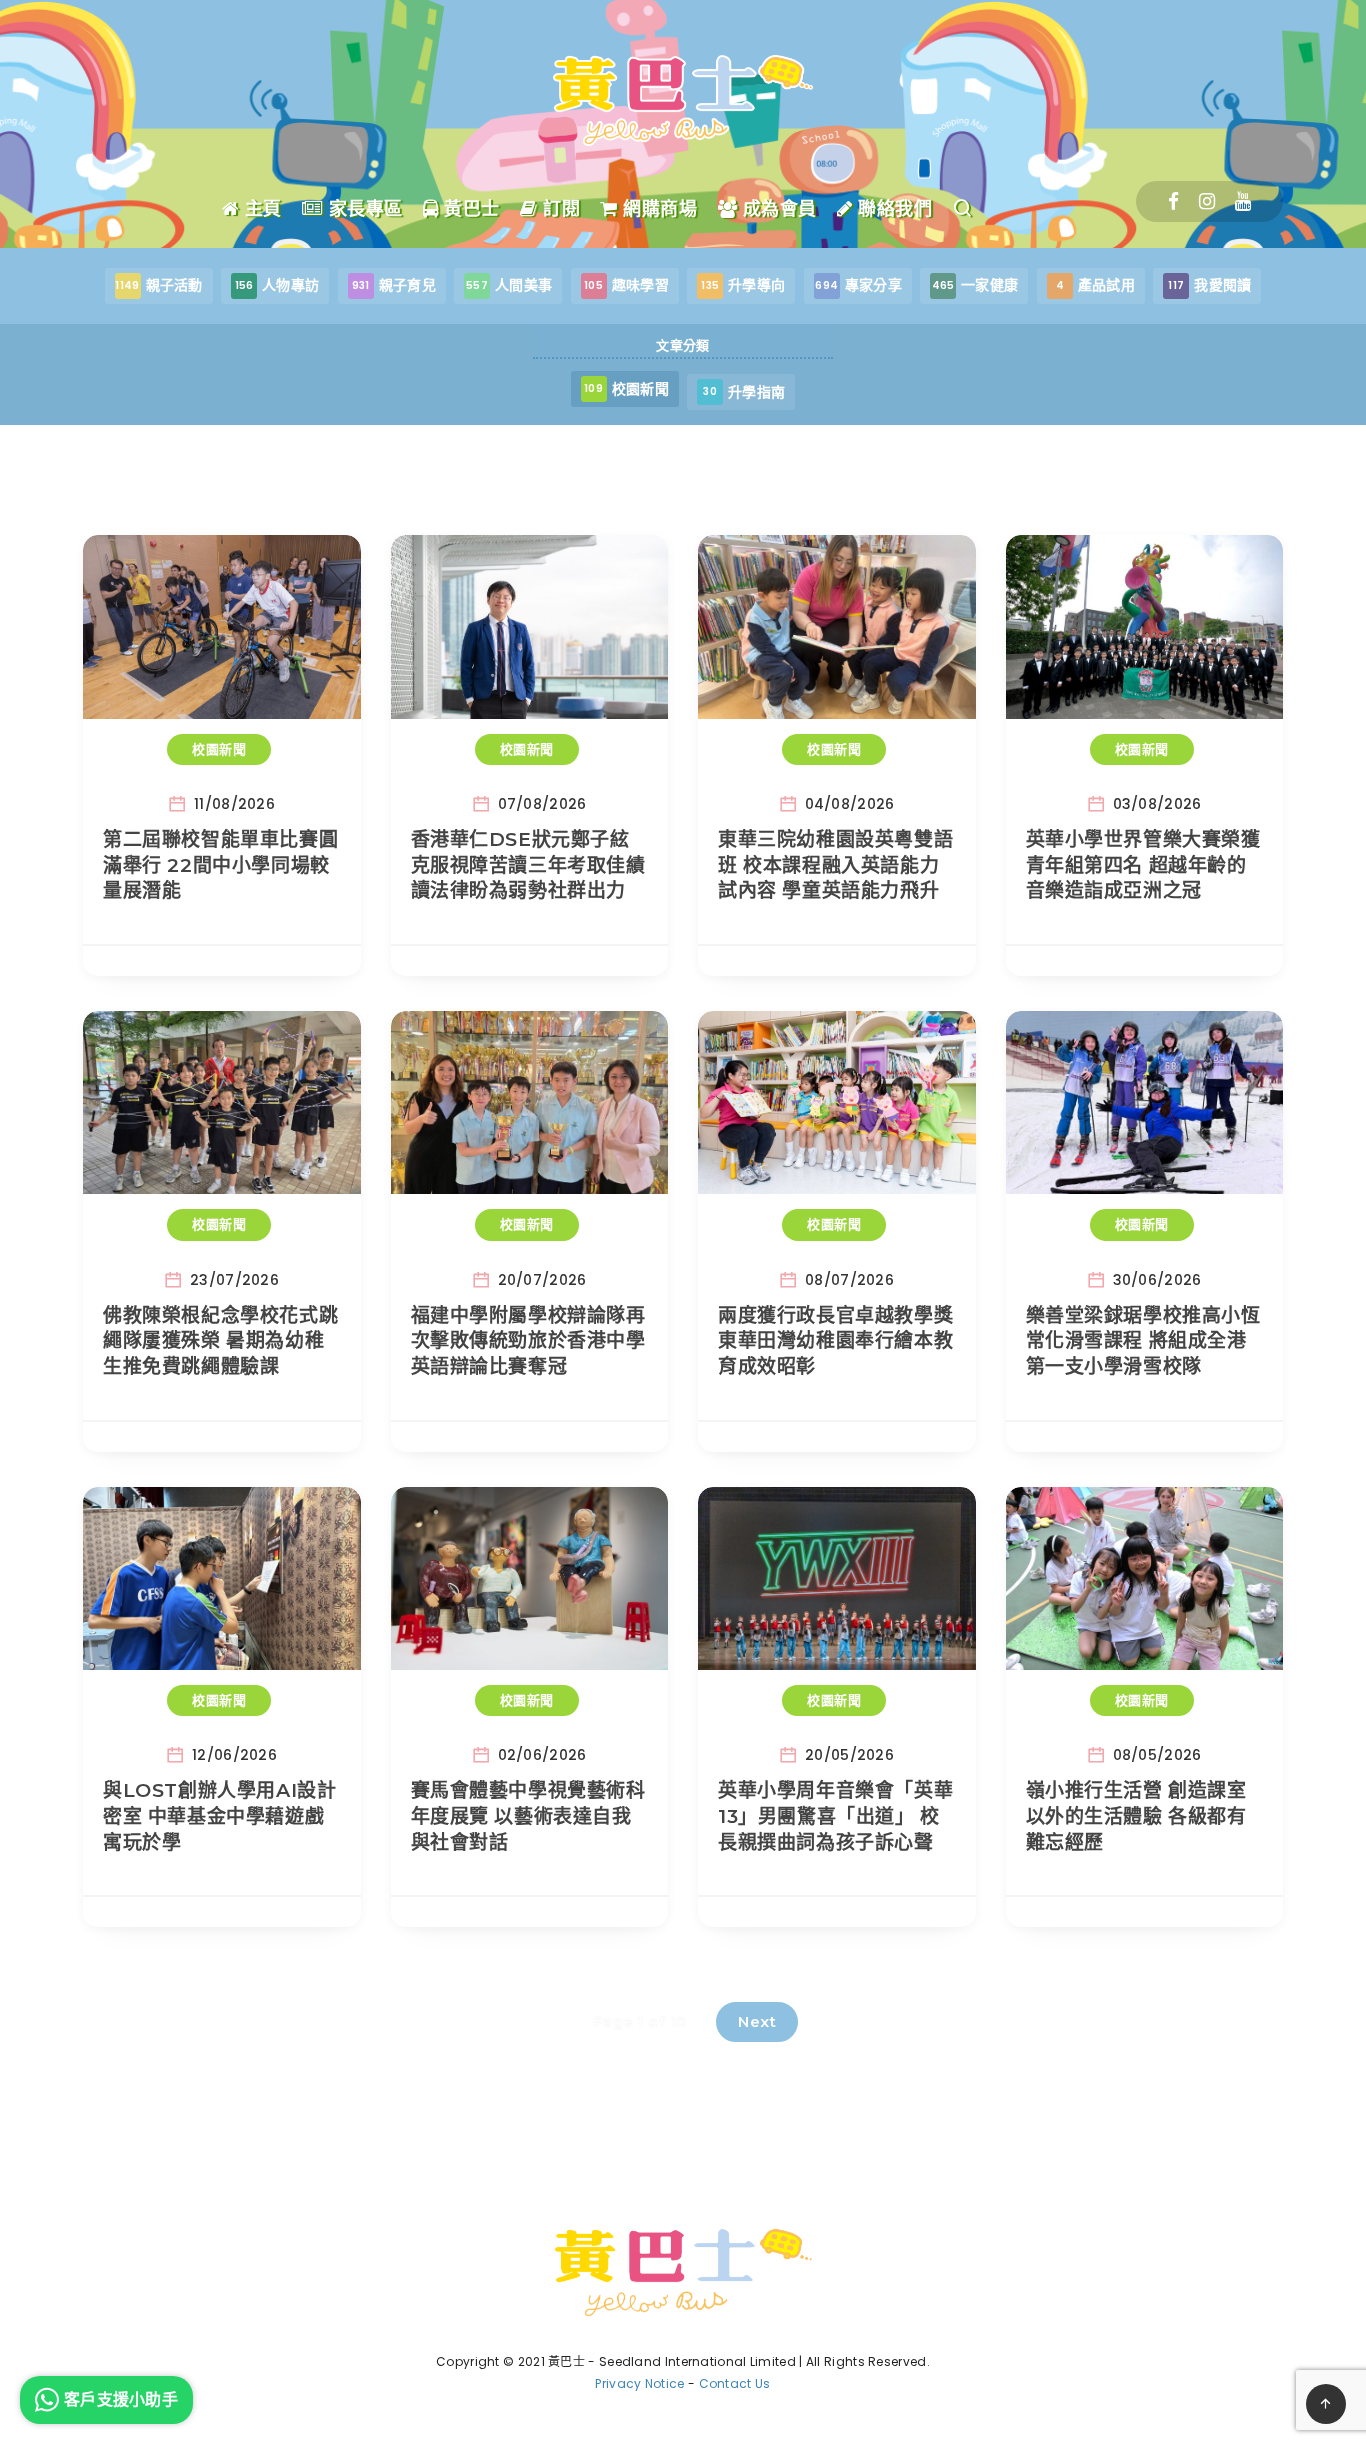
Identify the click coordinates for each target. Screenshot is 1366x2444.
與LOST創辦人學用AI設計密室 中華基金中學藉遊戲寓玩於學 (219, 1816)
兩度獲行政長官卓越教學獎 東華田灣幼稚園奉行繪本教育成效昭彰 (835, 1341)
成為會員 (777, 209)
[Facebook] (1173, 201)
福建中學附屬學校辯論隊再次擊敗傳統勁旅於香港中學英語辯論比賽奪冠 (528, 1341)
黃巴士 (469, 209)
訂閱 (559, 209)
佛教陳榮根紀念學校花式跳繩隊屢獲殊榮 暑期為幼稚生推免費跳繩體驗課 (220, 1341)
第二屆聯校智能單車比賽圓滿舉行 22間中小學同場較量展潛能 (220, 865)
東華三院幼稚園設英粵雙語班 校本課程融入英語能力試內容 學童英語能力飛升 (835, 865)
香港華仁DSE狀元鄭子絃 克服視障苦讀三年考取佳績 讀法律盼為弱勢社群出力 (528, 865)
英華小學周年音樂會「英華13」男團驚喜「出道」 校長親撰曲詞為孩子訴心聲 (835, 1816)
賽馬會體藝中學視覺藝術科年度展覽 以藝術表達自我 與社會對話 (528, 1816)
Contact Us (735, 2383)
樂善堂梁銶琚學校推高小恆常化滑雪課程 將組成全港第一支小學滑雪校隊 (1143, 1341)
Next (757, 2021)
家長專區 (363, 209)
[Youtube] (1243, 201)
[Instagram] (1207, 201)
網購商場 (657, 209)
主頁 (260, 209)
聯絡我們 (892, 209)
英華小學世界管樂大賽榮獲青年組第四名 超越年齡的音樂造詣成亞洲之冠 (1143, 865)
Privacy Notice (639, 2383)
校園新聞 (219, 749)
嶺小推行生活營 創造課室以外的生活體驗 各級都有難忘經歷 (1136, 1816)
